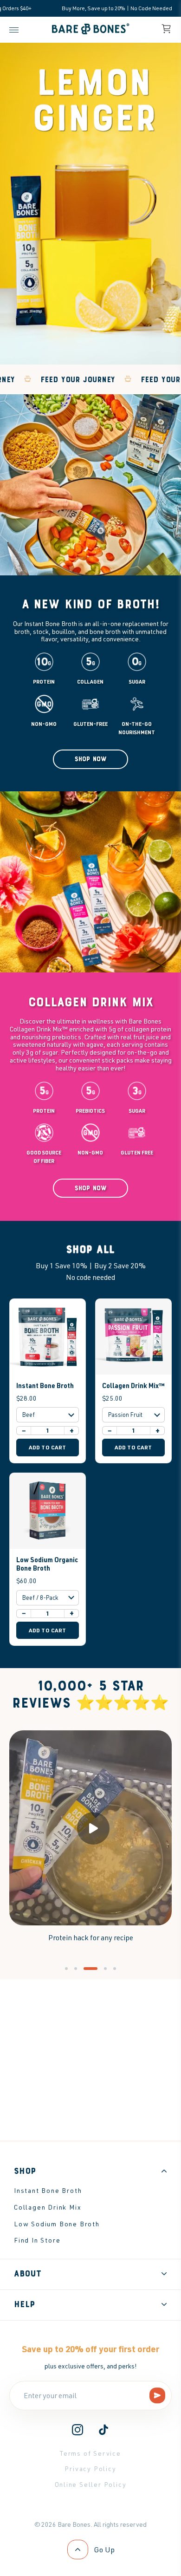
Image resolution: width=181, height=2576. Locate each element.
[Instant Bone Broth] (48, 1337)
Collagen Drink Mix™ (133, 1385)
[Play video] (90, 1828)
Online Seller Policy (91, 2484)
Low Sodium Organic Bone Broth (47, 1564)
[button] (66, 1969)
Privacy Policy (90, 2468)
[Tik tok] (103, 2433)
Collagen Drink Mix (48, 2207)
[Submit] (158, 2396)
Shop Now (91, 759)
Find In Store (37, 2240)
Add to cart (48, 1447)
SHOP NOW (91, 1188)
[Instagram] (78, 2433)
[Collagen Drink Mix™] (133, 1337)
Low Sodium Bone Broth (57, 2224)
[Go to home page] (91, 34)
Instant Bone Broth (45, 1385)
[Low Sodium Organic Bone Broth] (48, 1511)
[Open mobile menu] (16, 30)
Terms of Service (90, 2453)
